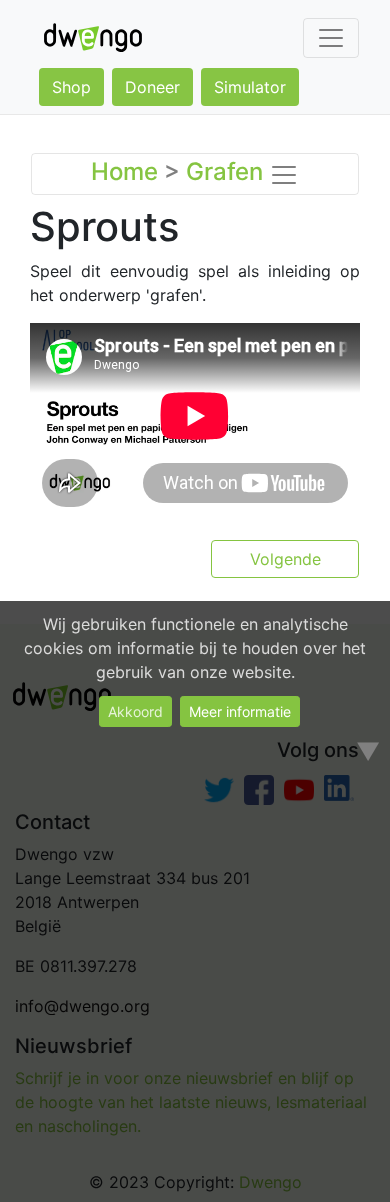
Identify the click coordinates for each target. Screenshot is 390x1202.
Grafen (224, 171)
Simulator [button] (250, 87)
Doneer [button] (152, 87)
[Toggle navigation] (331, 38)
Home (124, 171)
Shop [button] (71, 87)
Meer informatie (240, 711)
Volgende (285, 559)
